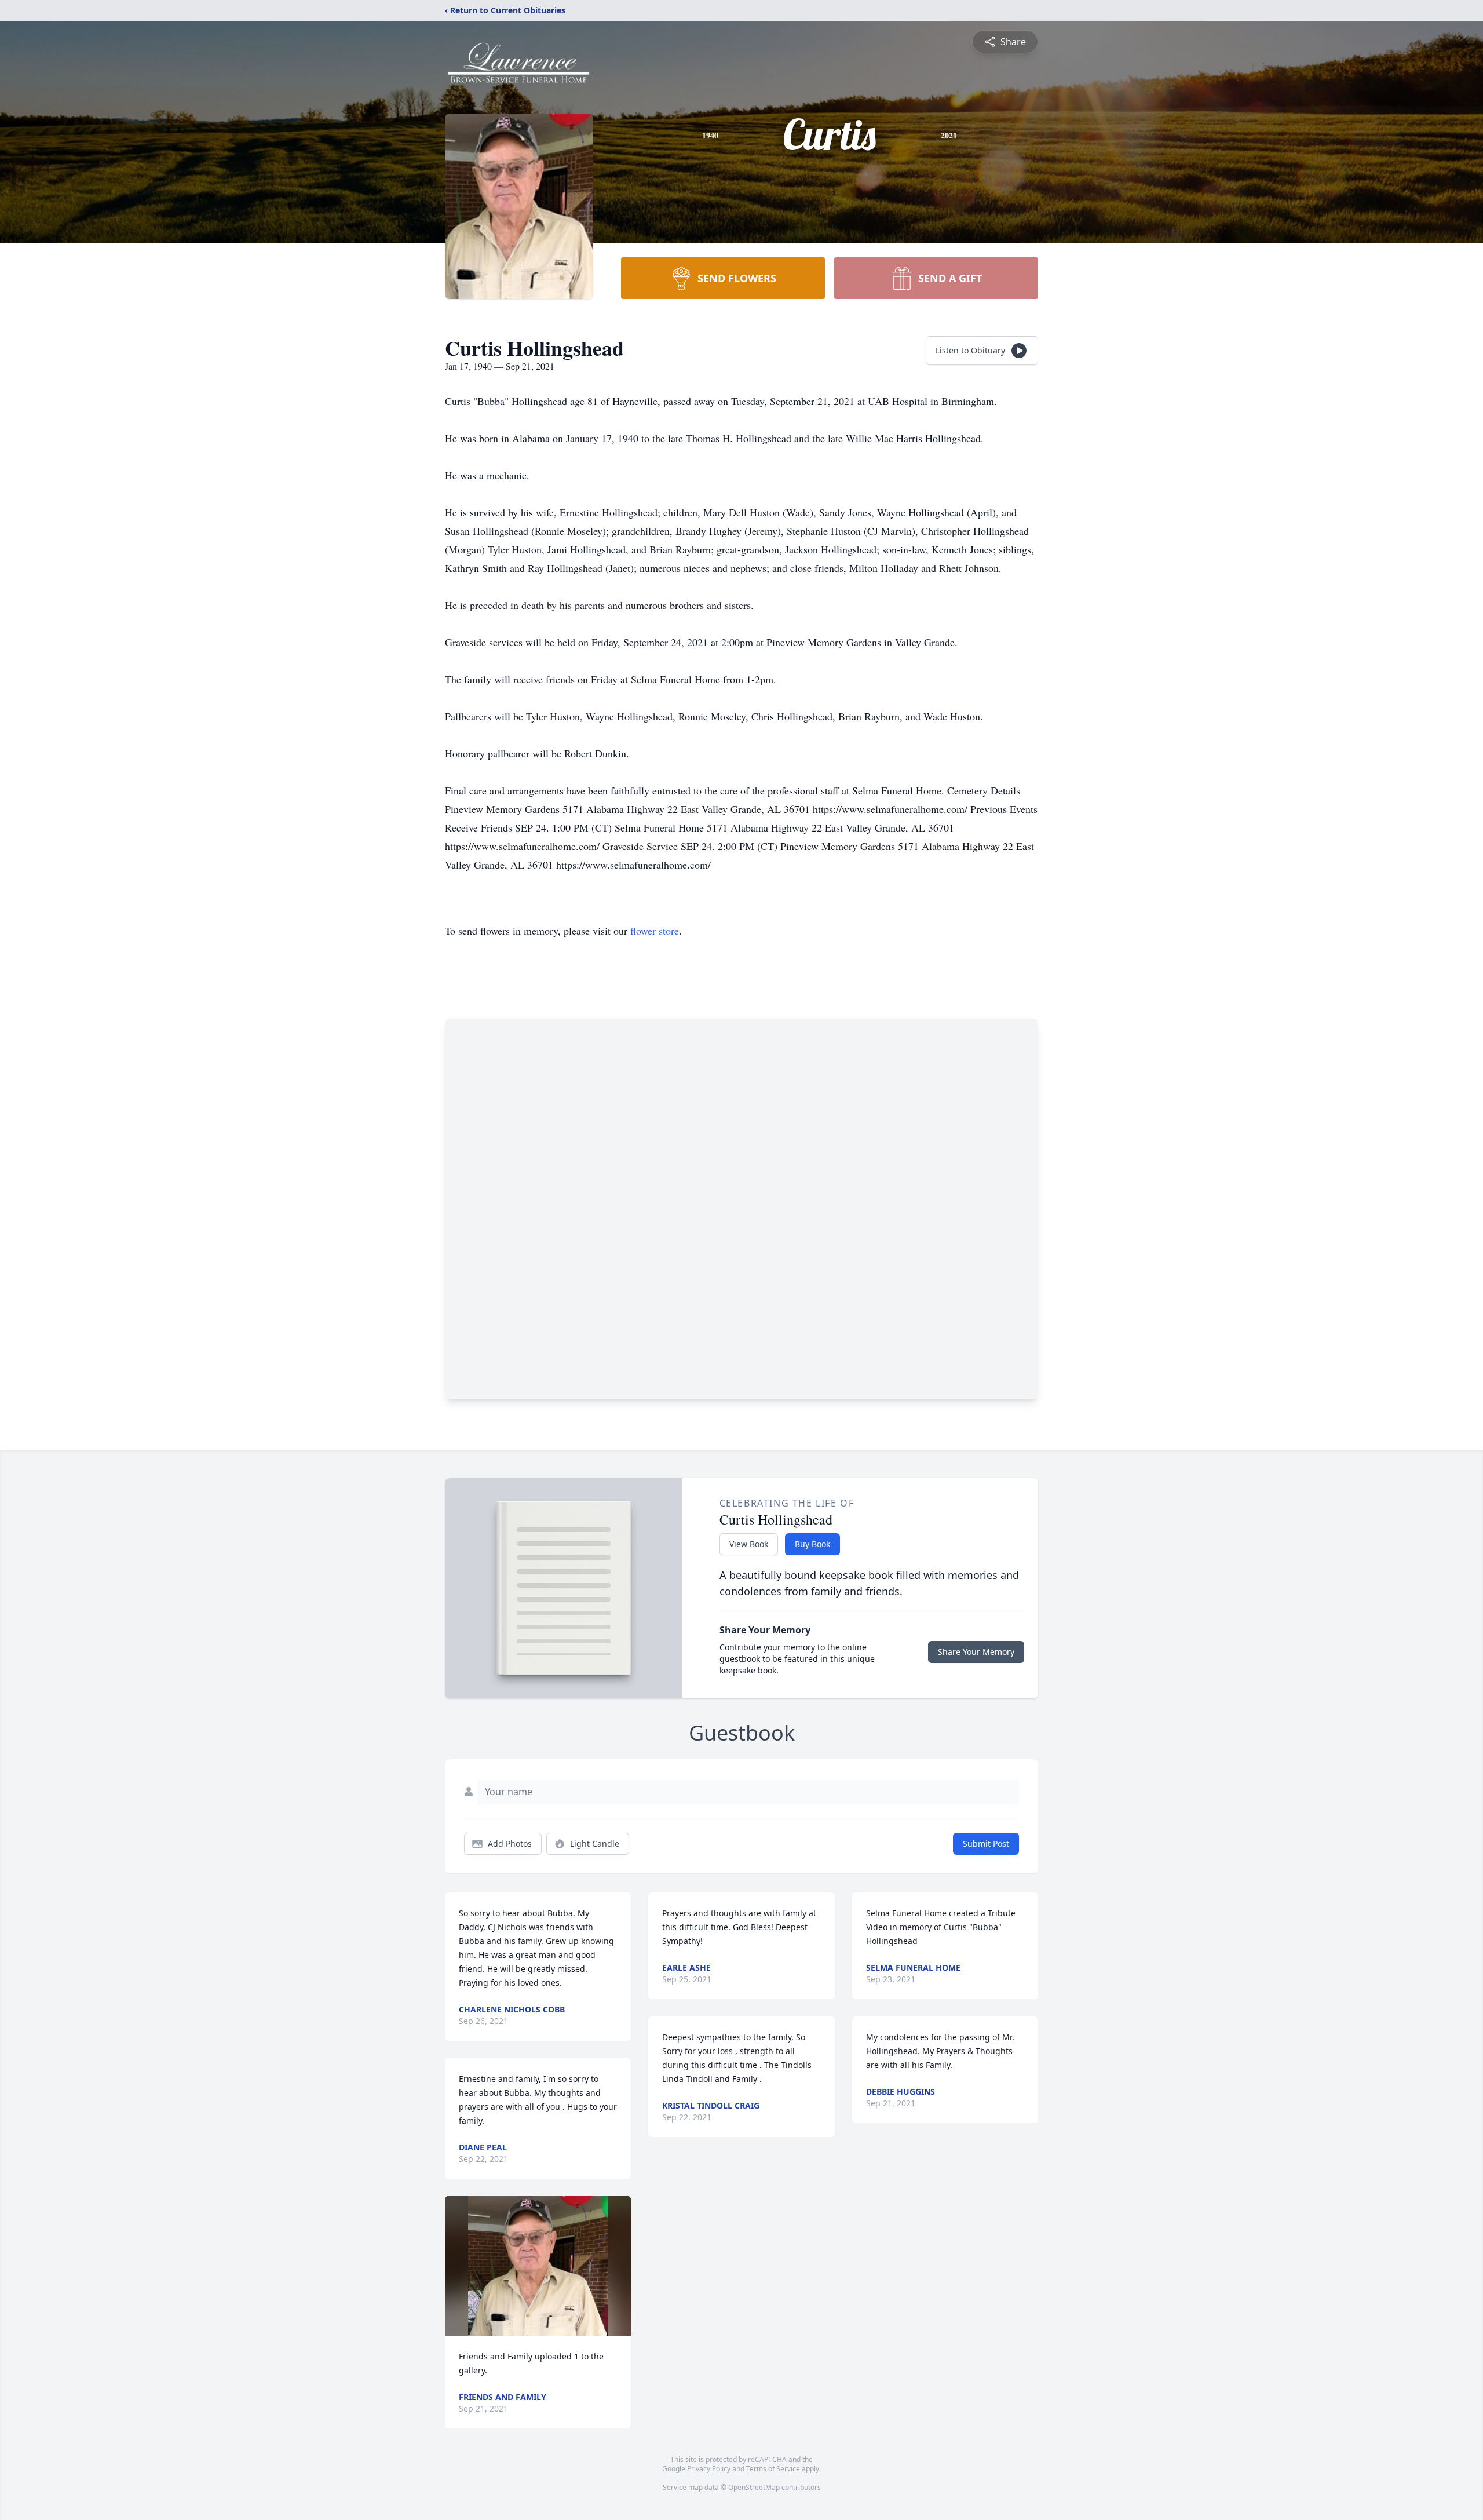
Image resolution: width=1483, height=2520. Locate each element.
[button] (538, 2266)
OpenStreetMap (754, 2487)
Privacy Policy (709, 2469)
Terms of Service (773, 2469)
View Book (749, 1544)
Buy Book (812, 1544)
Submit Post (986, 1843)
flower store (655, 931)
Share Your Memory (976, 1652)
